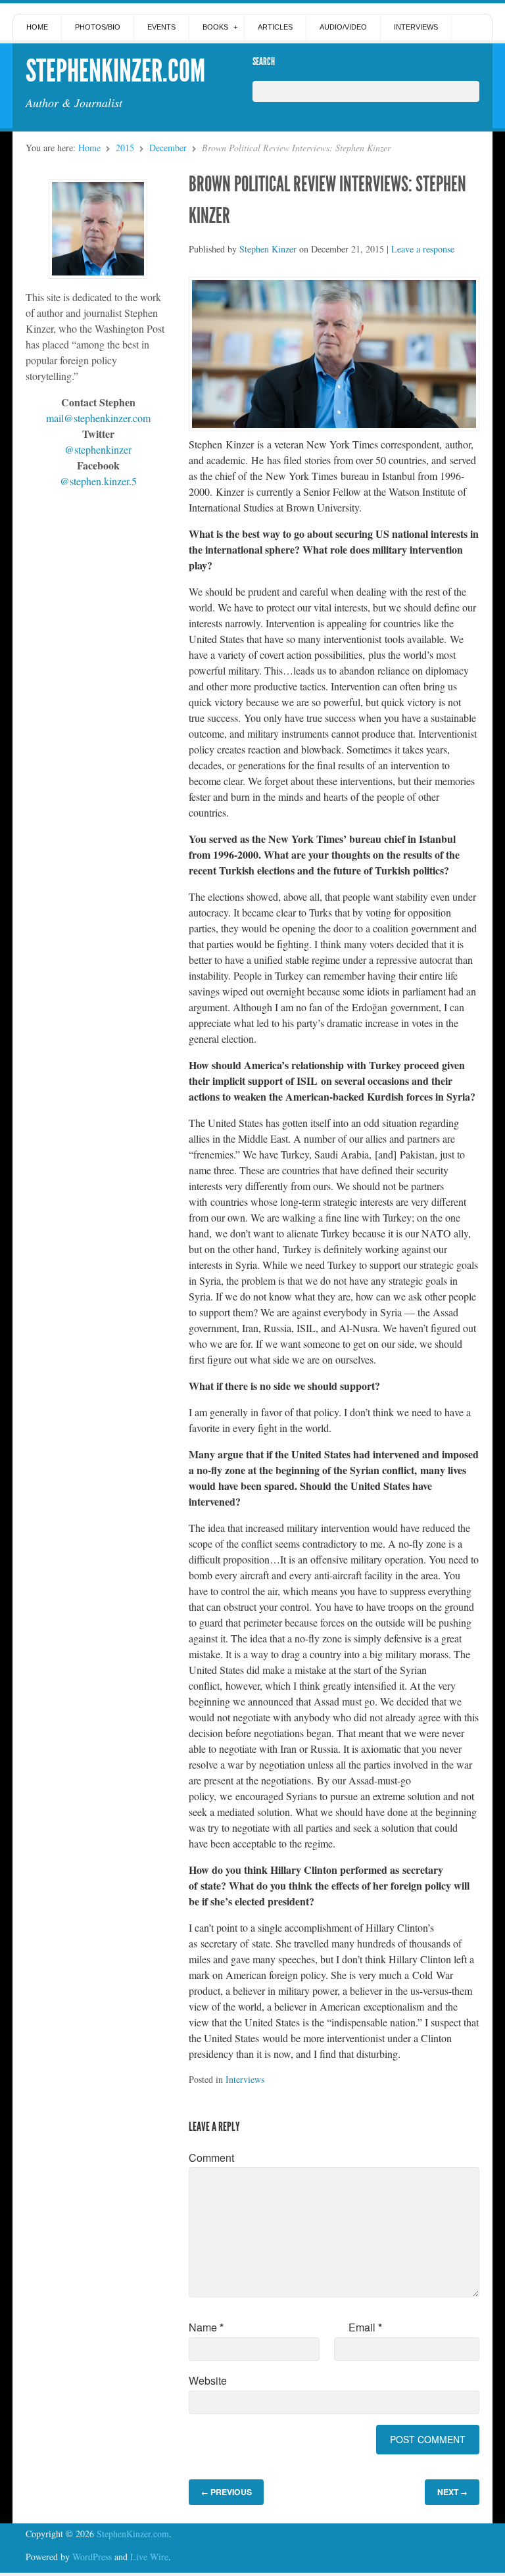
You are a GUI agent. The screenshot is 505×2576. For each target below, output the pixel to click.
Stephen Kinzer (268, 249)
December (168, 148)
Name (206, 2327)
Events (161, 27)
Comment (211, 2158)
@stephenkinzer (98, 449)
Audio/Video (343, 27)
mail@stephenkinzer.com (98, 418)
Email (365, 2327)
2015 (125, 148)
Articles (275, 27)
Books (215, 27)
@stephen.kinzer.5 (98, 481)
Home (37, 27)
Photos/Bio (98, 27)
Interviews (416, 27)
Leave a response (423, 249)
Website (208, 2380)
